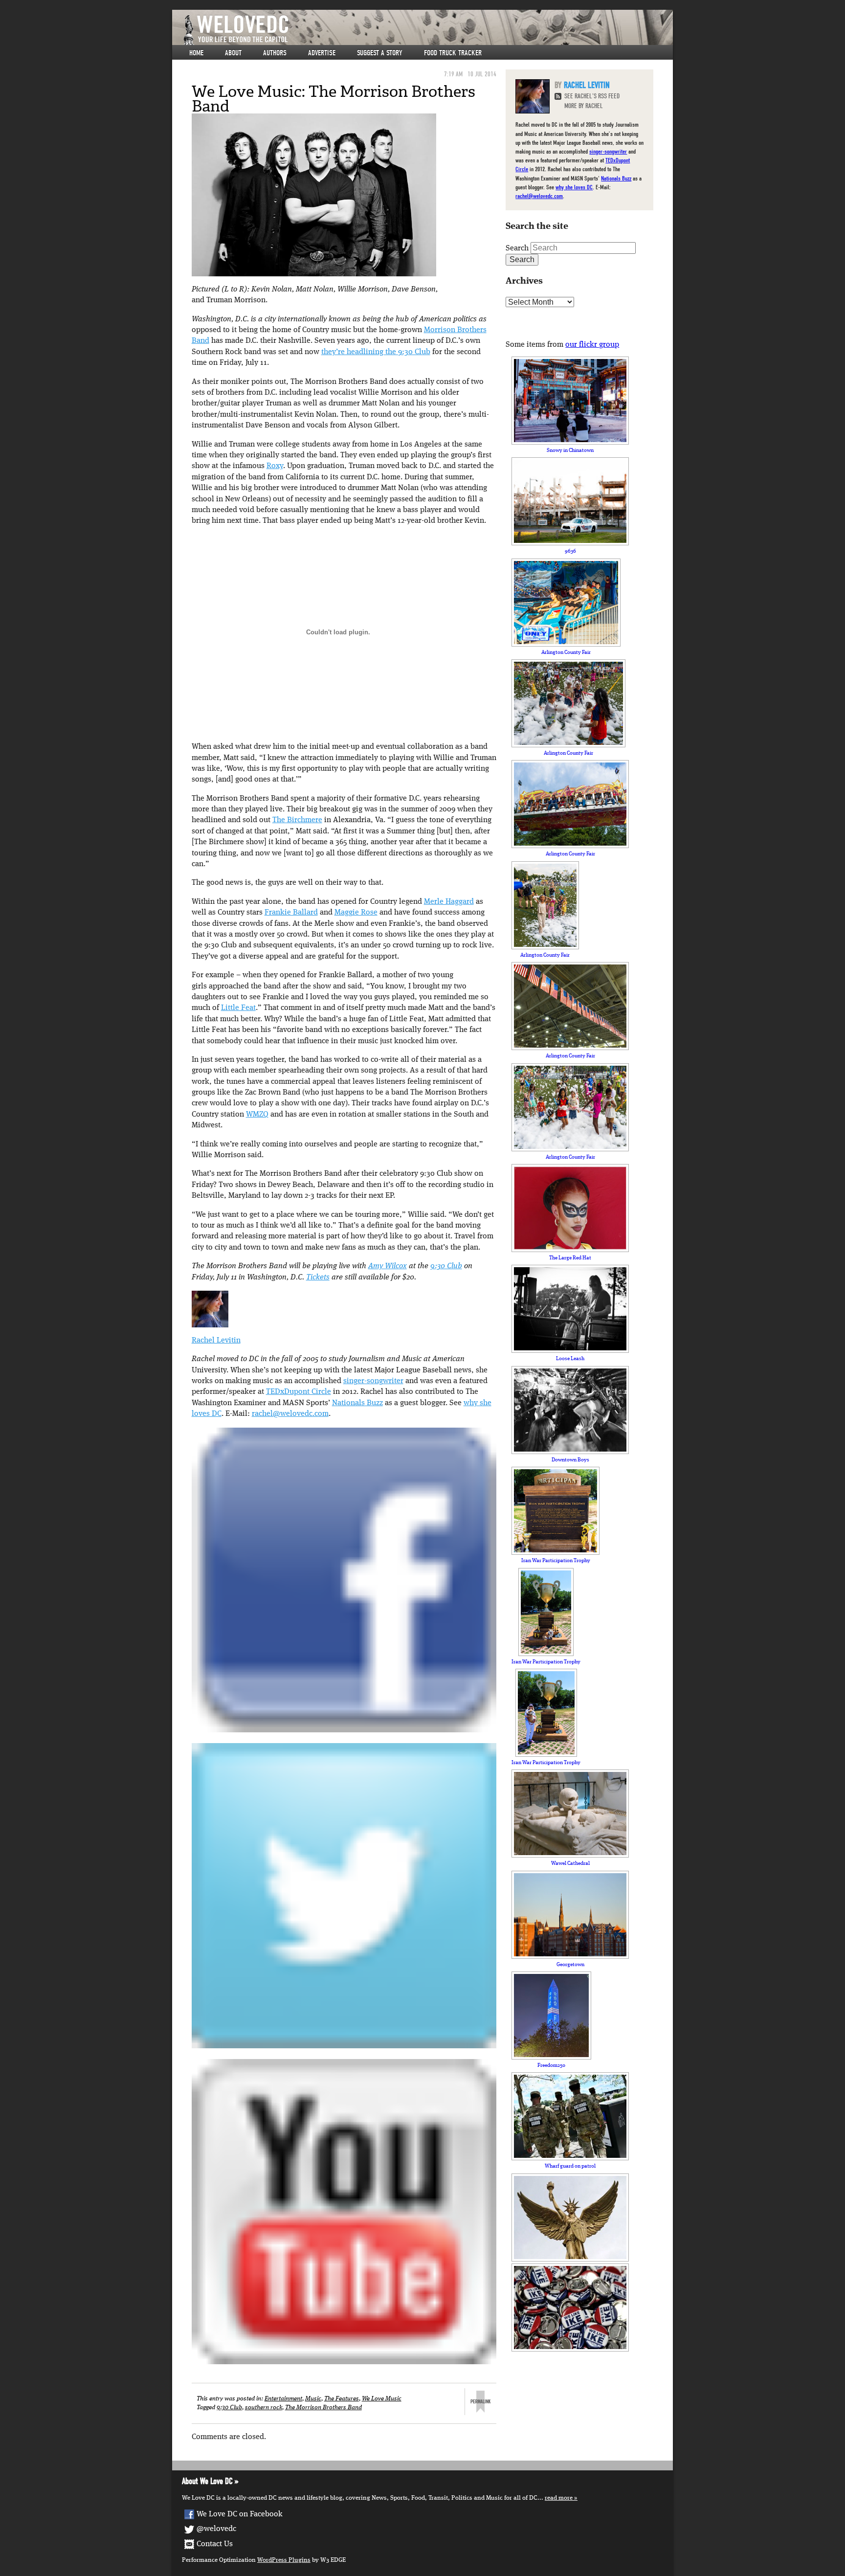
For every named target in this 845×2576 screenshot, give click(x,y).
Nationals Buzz (357, 1403)
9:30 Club (446, 1266)
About (233, 53)
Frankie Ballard (291, 913)
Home (196, 53)
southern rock (264, 2408)
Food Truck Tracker (453, 53)
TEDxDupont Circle (299, 1392)
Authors (275, 53)
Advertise (322, 53)
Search (517, 248)
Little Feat (238, 1008)
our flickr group (592, 345)
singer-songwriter (373, 1381)
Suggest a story (380, 53)
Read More (559, 2498)
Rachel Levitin (216, 1341)
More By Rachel (584, 106)
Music (313, 2399)
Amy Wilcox (388, 1266)
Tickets (318, 1277)
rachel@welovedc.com (290, 1414)
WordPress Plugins (284, 2560)
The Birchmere (297, 820)
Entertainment (283, 2399)
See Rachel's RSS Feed (592, 96)
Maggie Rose (356, 913)
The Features (342, 2399)
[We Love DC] (427, 30)
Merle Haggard (449, 902)
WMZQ (257, 1115)
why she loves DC (574, 187)
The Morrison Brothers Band (323, 2408)
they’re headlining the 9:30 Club (376, 352)
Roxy (275, 466)
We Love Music (382, 2399)
